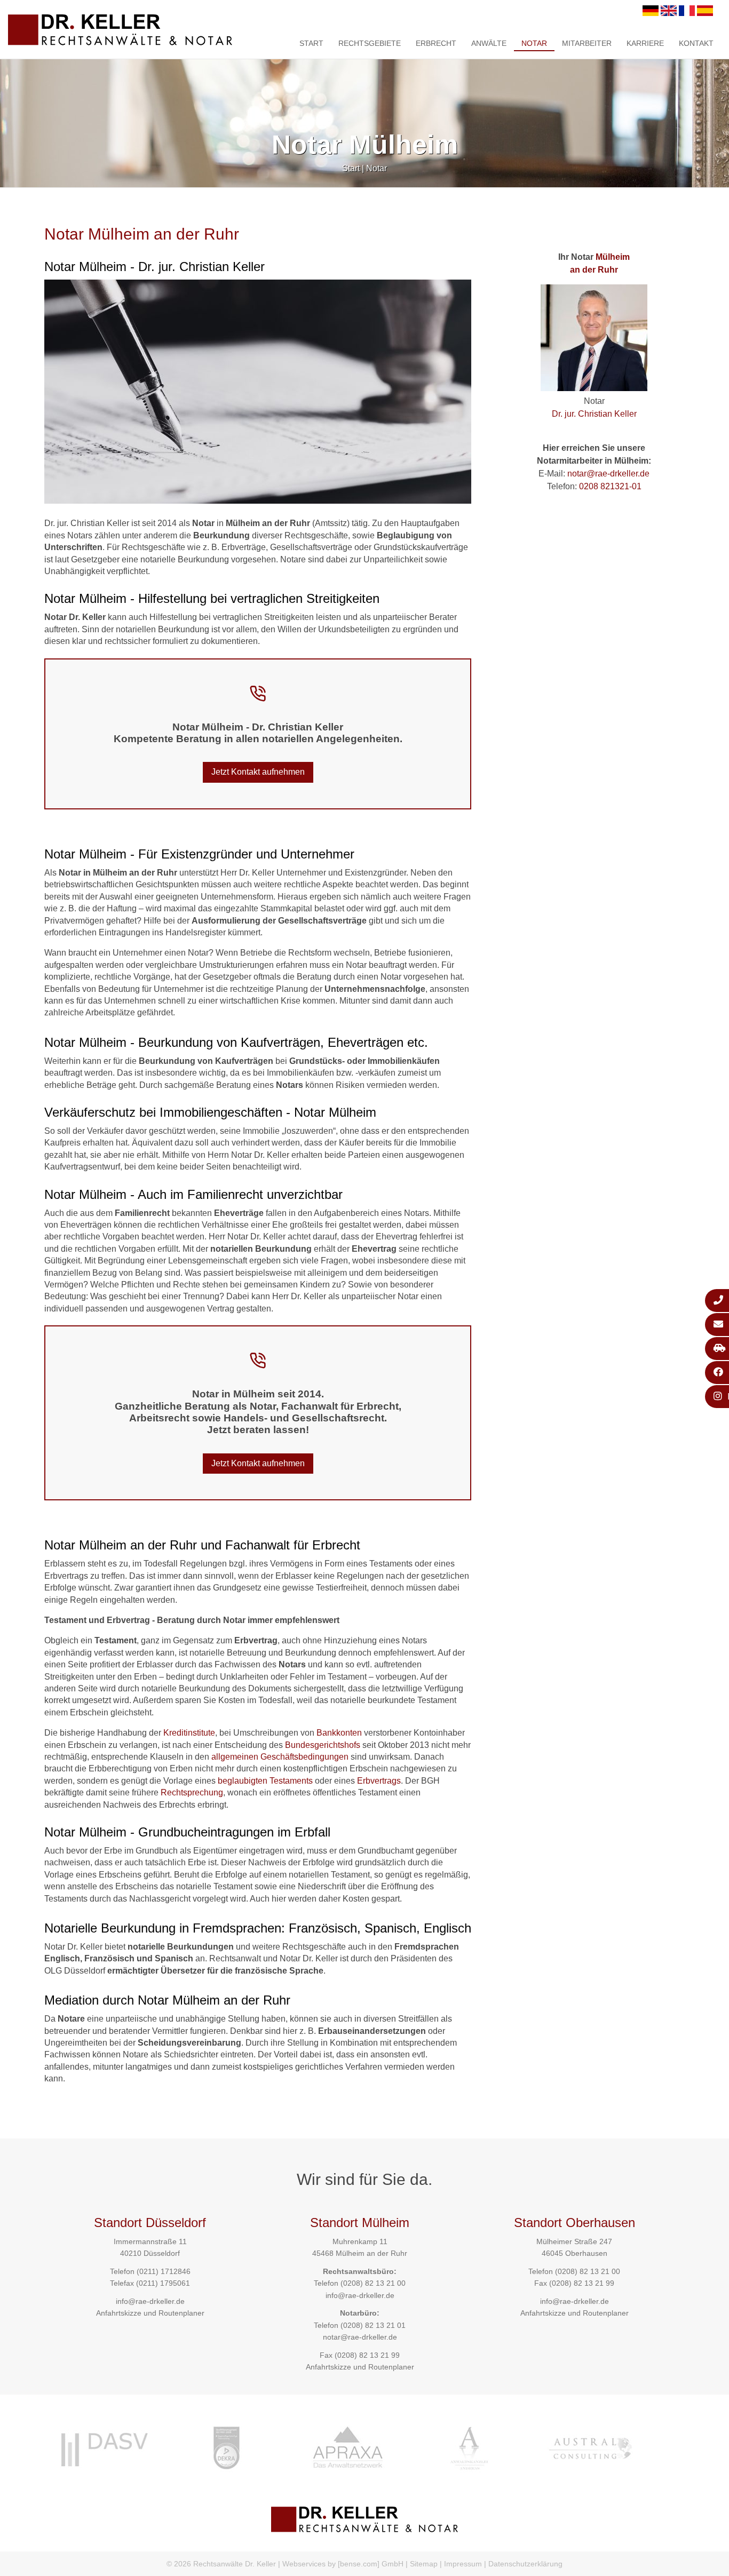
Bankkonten (339, 1733)
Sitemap (424, 2564)
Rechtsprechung (192, 1792)
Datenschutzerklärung (525, 2564)
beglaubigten (243, 1781)
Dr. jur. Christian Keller (594, 414)
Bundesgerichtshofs (323, 1745)
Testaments (291, 1781)
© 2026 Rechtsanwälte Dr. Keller (221, 2564)
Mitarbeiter (587, 43)
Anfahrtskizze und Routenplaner (150, 2313)
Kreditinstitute (189, 1733)
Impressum (463, 2564)
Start (311, 43)
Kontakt (696, 43)
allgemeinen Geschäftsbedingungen (280, 1757)
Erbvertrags (379, 1781)
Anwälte (489, 43)
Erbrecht (436, 43)
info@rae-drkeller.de (150, 2301)
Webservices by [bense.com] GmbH (343, 2564)
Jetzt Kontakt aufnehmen (258, 772)
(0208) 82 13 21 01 (373, 2325)
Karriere (645, 43)
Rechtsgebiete (370, 43)
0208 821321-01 (610, 486)
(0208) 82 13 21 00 (373, 2283)
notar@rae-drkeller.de (608, 474)
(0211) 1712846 (164, 2271)
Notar (534, 43)
